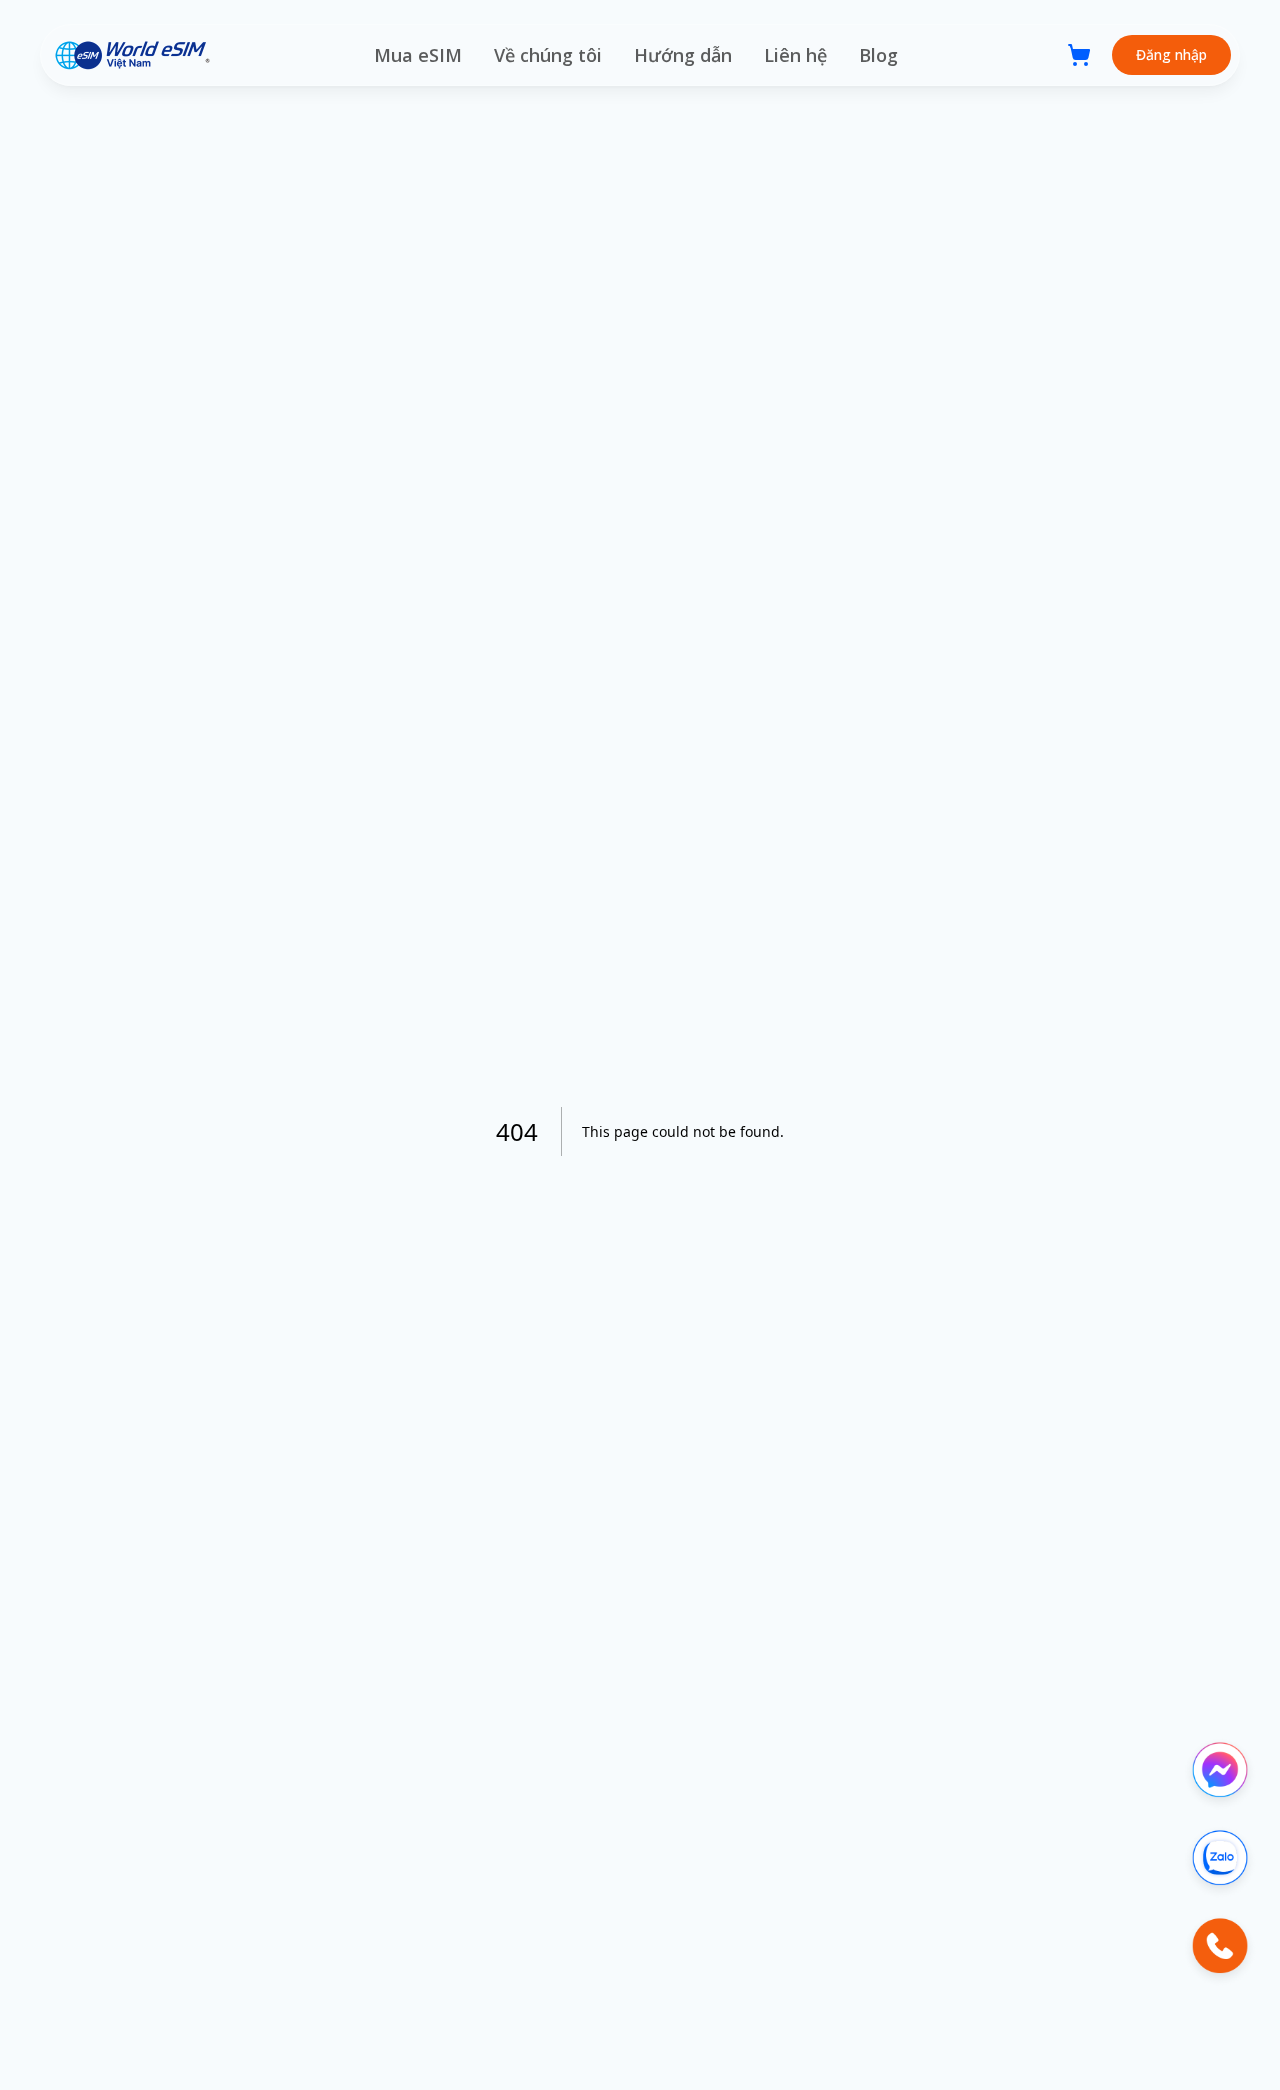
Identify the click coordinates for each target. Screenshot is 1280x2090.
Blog (878, 55)
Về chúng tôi (548, 55)
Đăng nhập (1171, 54)
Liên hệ (795, 55)
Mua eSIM (418, 55)
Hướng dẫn (683, 55)
